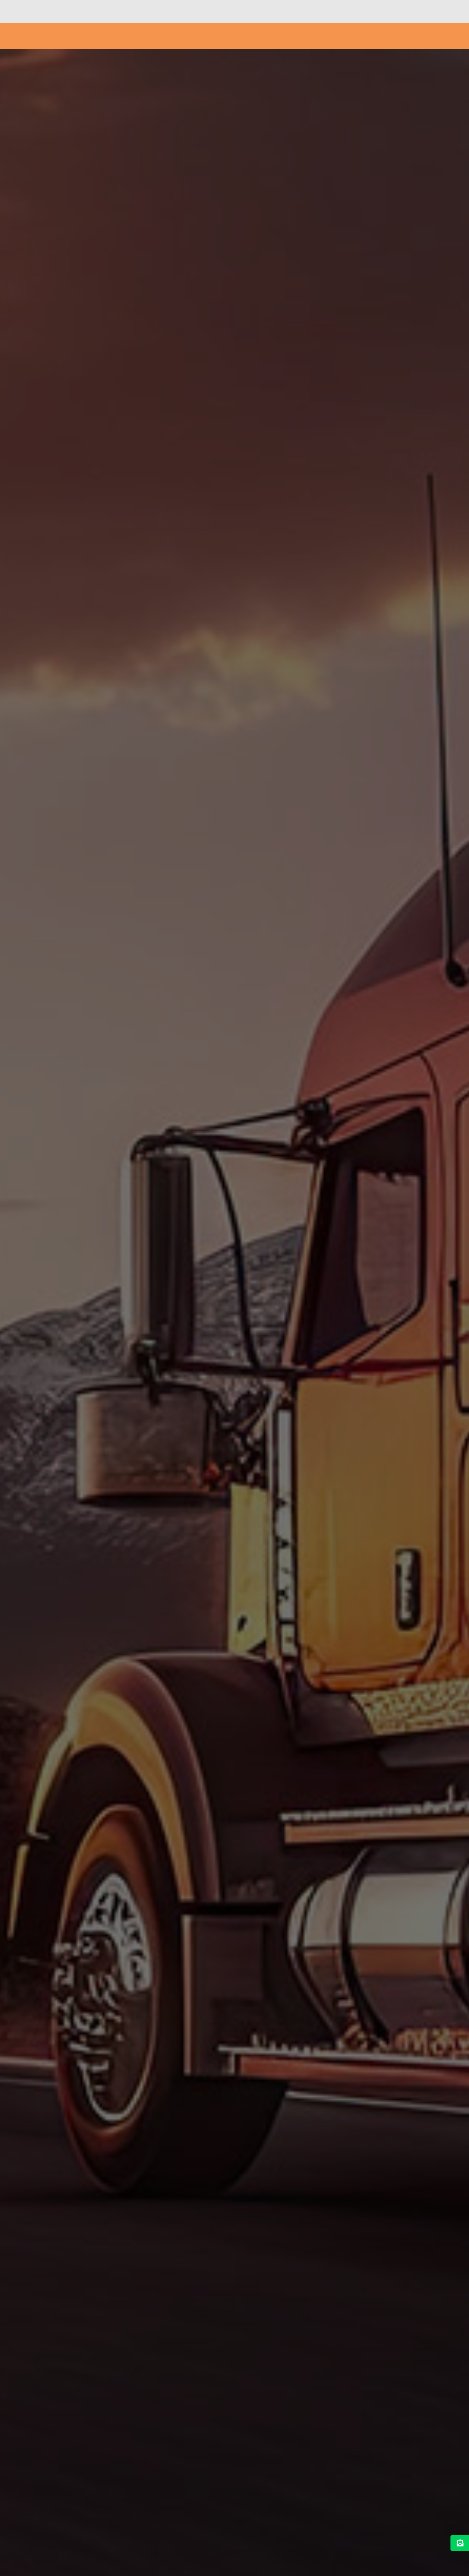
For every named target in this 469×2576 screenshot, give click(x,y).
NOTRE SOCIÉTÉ (365, 36)
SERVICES (317, 36)
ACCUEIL (191, 36)
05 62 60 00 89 (223, 15)
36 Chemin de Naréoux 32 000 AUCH (308, 15)
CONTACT (407, 36)
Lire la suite (184, 1389)
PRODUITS (276, 36)
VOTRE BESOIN (229, 36)
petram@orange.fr (398, 15)
